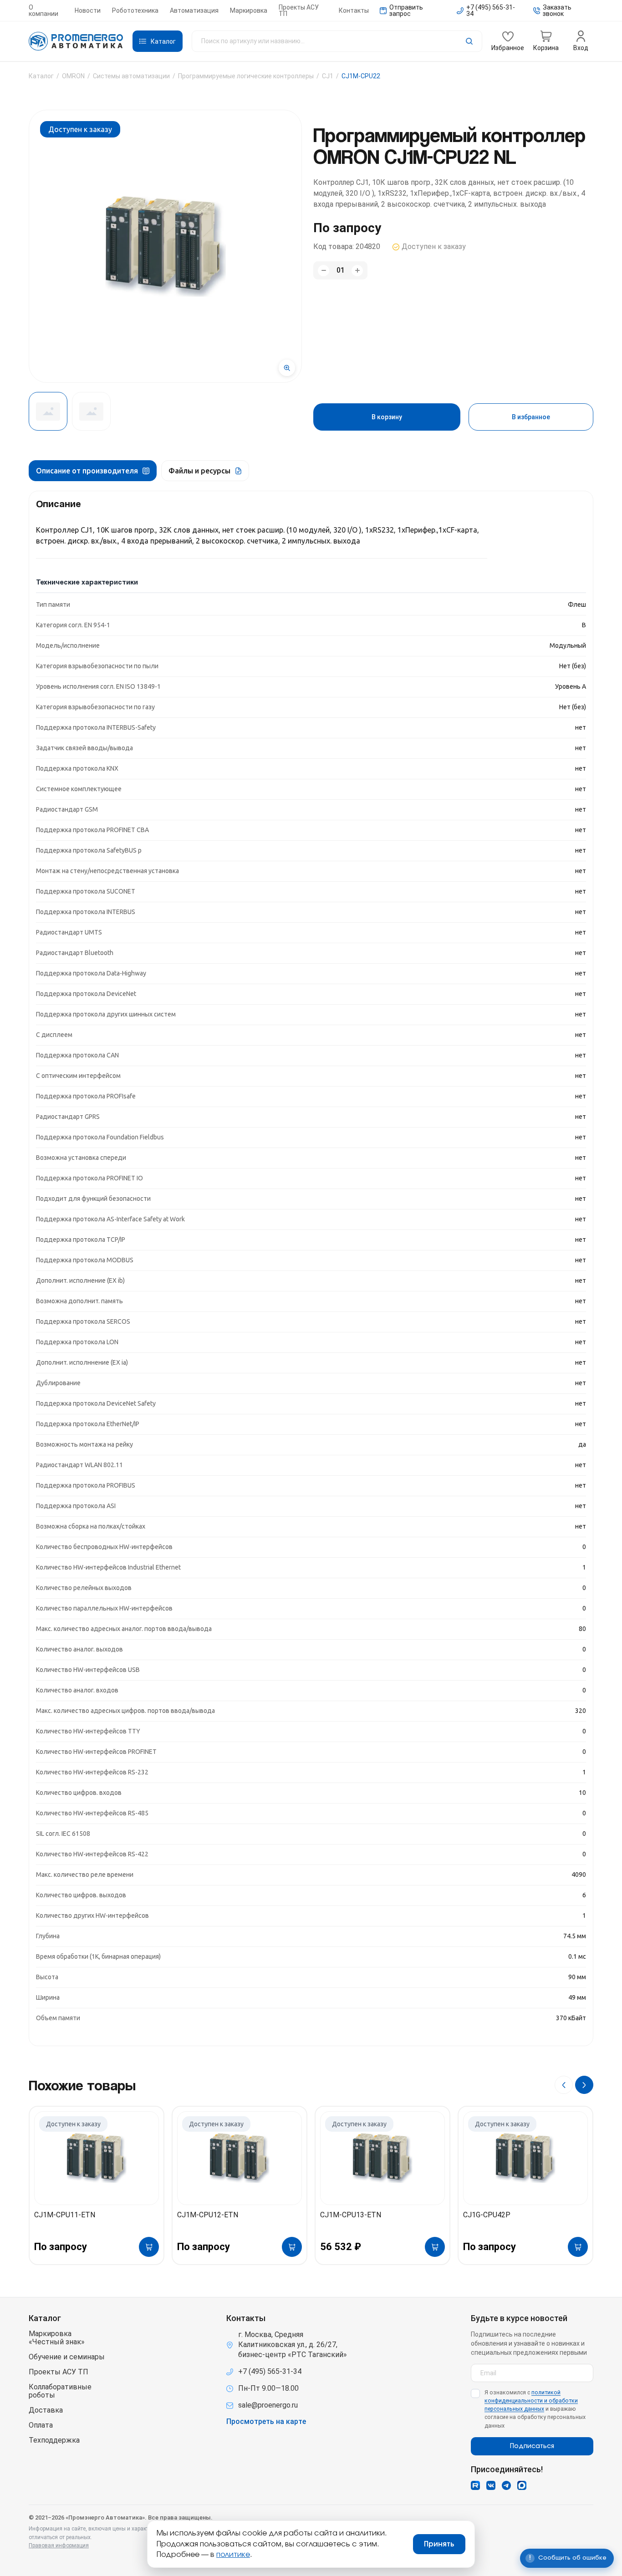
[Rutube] (475, 2485)
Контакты (354, 10)
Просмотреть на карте (266, 2422)
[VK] (491, 2485)
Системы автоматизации (131, 76)
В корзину (387, 417)
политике (233, 2555)
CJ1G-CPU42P (487, 2215)
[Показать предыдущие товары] (564, 2085)
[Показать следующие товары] (584, 2085)
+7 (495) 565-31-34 (270, 2371)
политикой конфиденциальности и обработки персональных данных (531, 2401)
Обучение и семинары (67, 2357)
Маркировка (249, 10)
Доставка (46, 2410)
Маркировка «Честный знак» (57, 2338)
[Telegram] (506, 2485)
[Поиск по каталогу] (337, 41)
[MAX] (522, 2485)
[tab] (93, 471)
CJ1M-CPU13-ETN (351, 2215)
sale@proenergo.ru (268, 2405)
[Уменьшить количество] (324, 271)
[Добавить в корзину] (149, 2247)
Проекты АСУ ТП (299, 10)
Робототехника (135, 10)
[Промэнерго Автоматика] (76, 41)
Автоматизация (194, 10)
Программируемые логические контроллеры (246, 76)
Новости (88, 10)
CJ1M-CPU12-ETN (208, 2215)
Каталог (41, 76)
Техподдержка (54, 2440)
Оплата (41, 2425)
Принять (439, 2544)
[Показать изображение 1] (48, 411)
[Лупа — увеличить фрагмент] (287, 368)
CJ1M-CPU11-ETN (65, 2215)
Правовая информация (59, 2546)
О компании (43, 10)
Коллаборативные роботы (60, 2391)
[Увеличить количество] (357, 271)
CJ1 (328, 76)
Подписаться (532, 2446)
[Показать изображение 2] (91, 411)
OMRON (73, 76)
